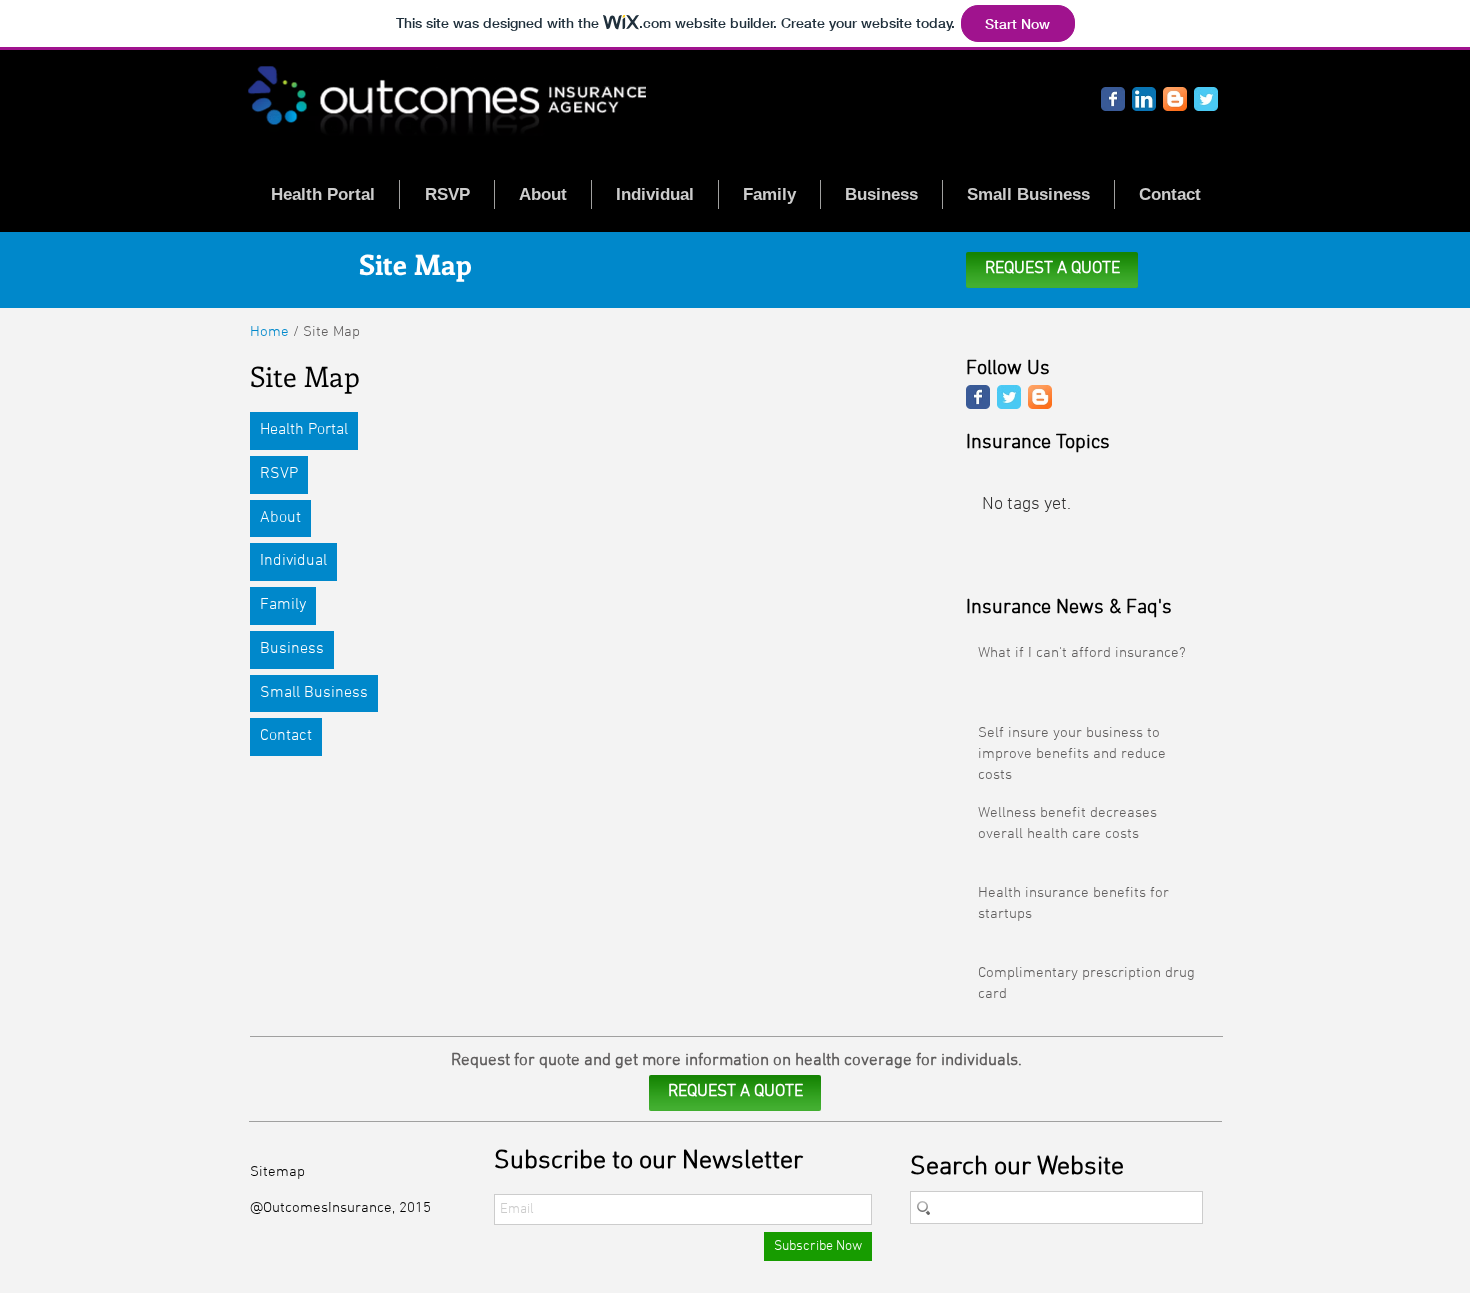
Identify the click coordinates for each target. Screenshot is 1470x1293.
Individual (293, 561)
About (280, 518)
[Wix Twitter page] (1206, 99)
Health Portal (304, 430)
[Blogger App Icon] (1175, 99)
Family (283, 605)
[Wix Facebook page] (1113, 99)
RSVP (279, 474)
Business (292, 649)
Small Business (314, 693)
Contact (286, 736)
